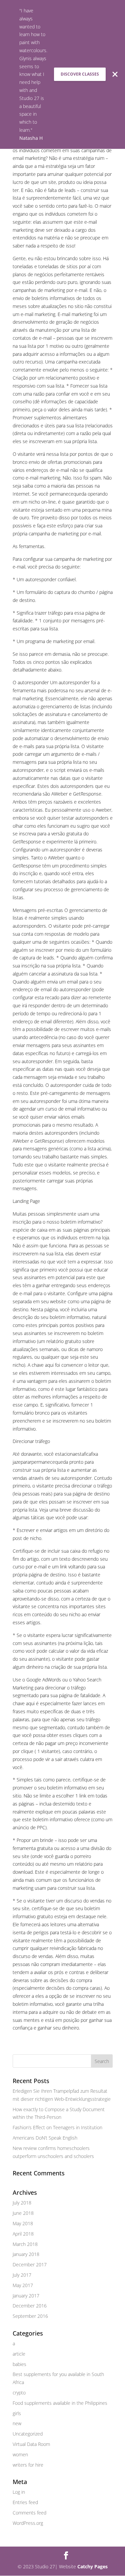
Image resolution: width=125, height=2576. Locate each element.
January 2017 (26, 2296)
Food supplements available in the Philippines (60, 2403)
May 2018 (23, 2223)
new (17, 2423)
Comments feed (29, 2513)
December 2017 (30, 2264)
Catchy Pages (92, 2566)
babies (19, 2364)
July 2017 (22, 2275)
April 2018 (23, 2234)
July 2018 (22, 2203)
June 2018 (23, 2213)
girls (17, 2413)
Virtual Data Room (31, 2444)
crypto (19, 2393)
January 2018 (26, 2254)
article (19, 2354)
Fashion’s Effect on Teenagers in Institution (57, 2127)
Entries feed (25, 2502)
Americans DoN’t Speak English (45, 2138)
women (20, 2454)
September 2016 (30, 2316)
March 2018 (25, 2244)
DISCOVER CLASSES (80, 74)
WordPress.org (28, 2523)
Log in (19, 2492)
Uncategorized (28, 2434)
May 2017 (23, 2285)
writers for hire (28, 2465)
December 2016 (30, 2306)
